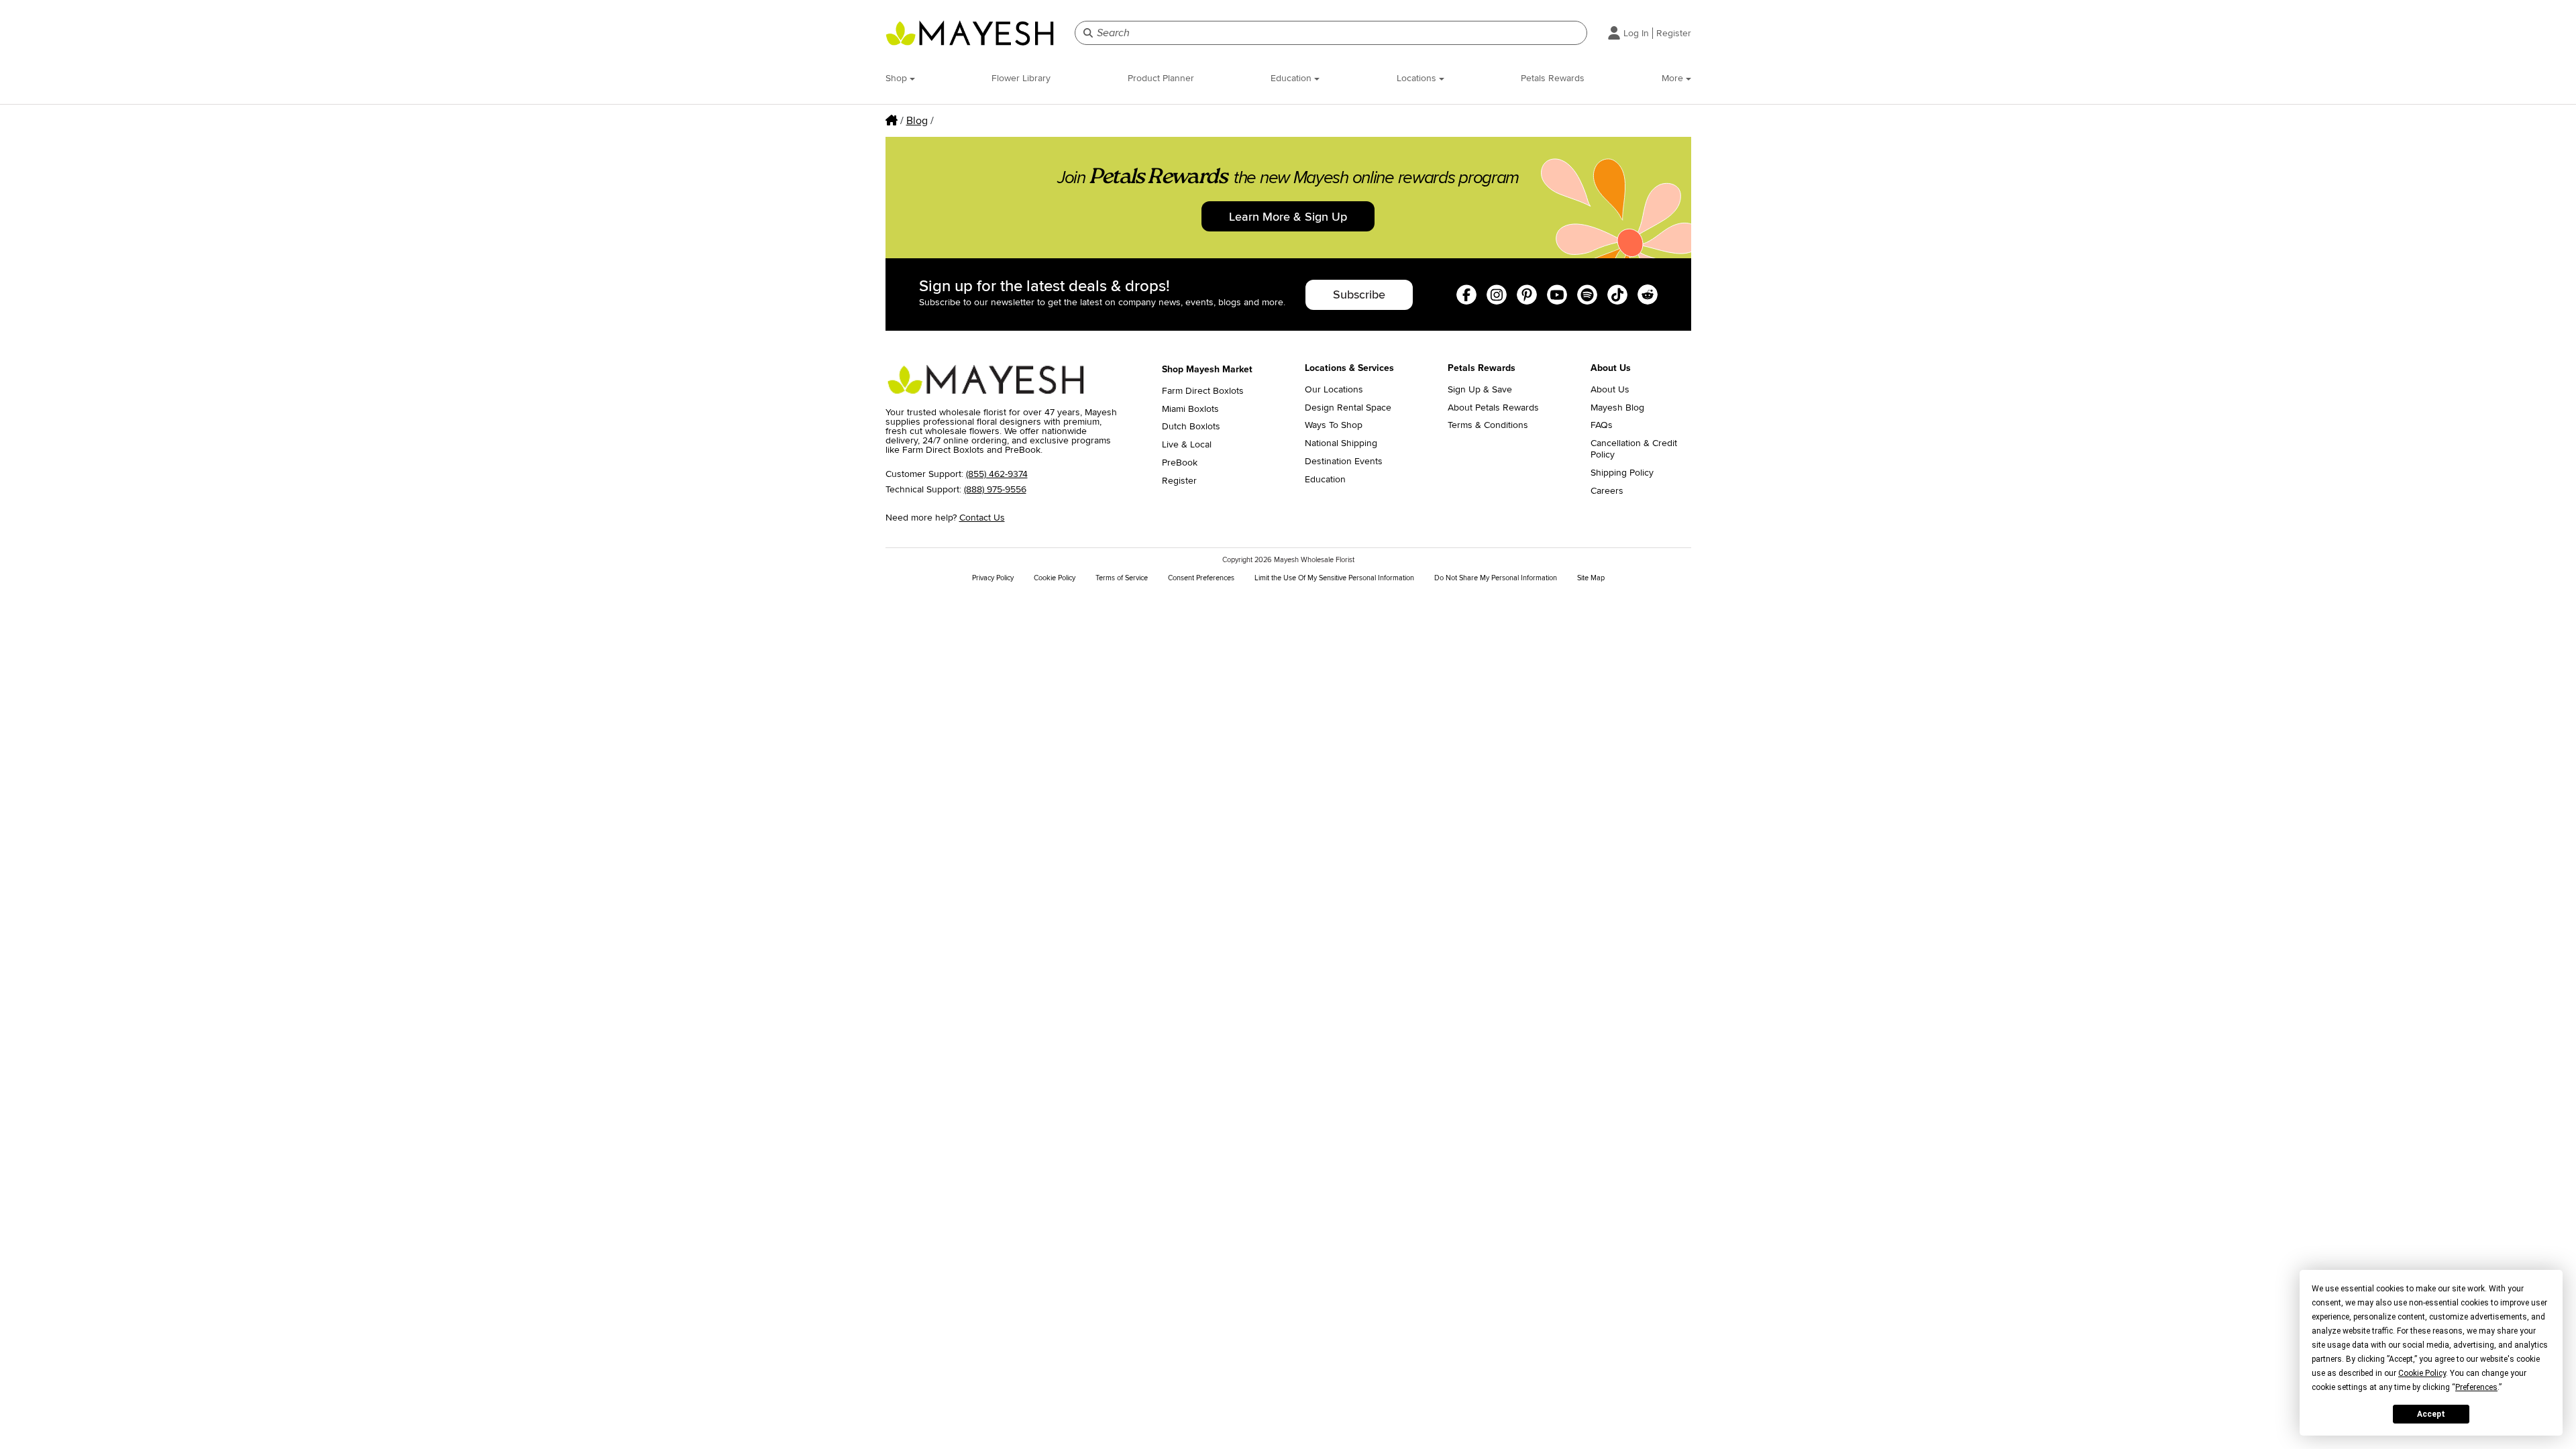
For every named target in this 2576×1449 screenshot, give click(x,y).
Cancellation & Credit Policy (1634, 449)
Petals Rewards (1553, 78)
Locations (1418, 78)
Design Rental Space (1348, 408)
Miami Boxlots (1190, 409)
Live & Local (1187, 445)
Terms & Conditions (1488, 425)
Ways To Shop (1334, 425)
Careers (1607, 491)
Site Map (1591, 578)
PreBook (1180, 463)
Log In (1636, 33)
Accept (2431, 1414)
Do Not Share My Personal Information (1496, 578)
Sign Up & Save (1480, 390)
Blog (917, 121)
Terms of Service (1122, 578)
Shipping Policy (1622, 473)
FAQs (1602, 425)
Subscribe (1359, 294)
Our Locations (1334, 390)
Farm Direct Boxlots (1203, 391)
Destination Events (1344, 462)
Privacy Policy (993, 578)
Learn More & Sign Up (1288, 217)
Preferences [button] (2476, 1387)
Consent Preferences (1201, 578)
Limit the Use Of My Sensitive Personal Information (1334, 578)
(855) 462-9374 (997, 474)
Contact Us (982, 518)
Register (1674, 33)
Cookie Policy (1055, 578)
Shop (898, 78)
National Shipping (1341, 443)
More (1674, 78)
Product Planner (1161, 78)
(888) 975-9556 (995, 489)
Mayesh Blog (1617, 408)
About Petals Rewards (1493, 408)
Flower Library (1021, 78)
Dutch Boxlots (1191, 427)
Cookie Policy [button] (2422, 1373)
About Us (1610, 390)
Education (1292, 78)
